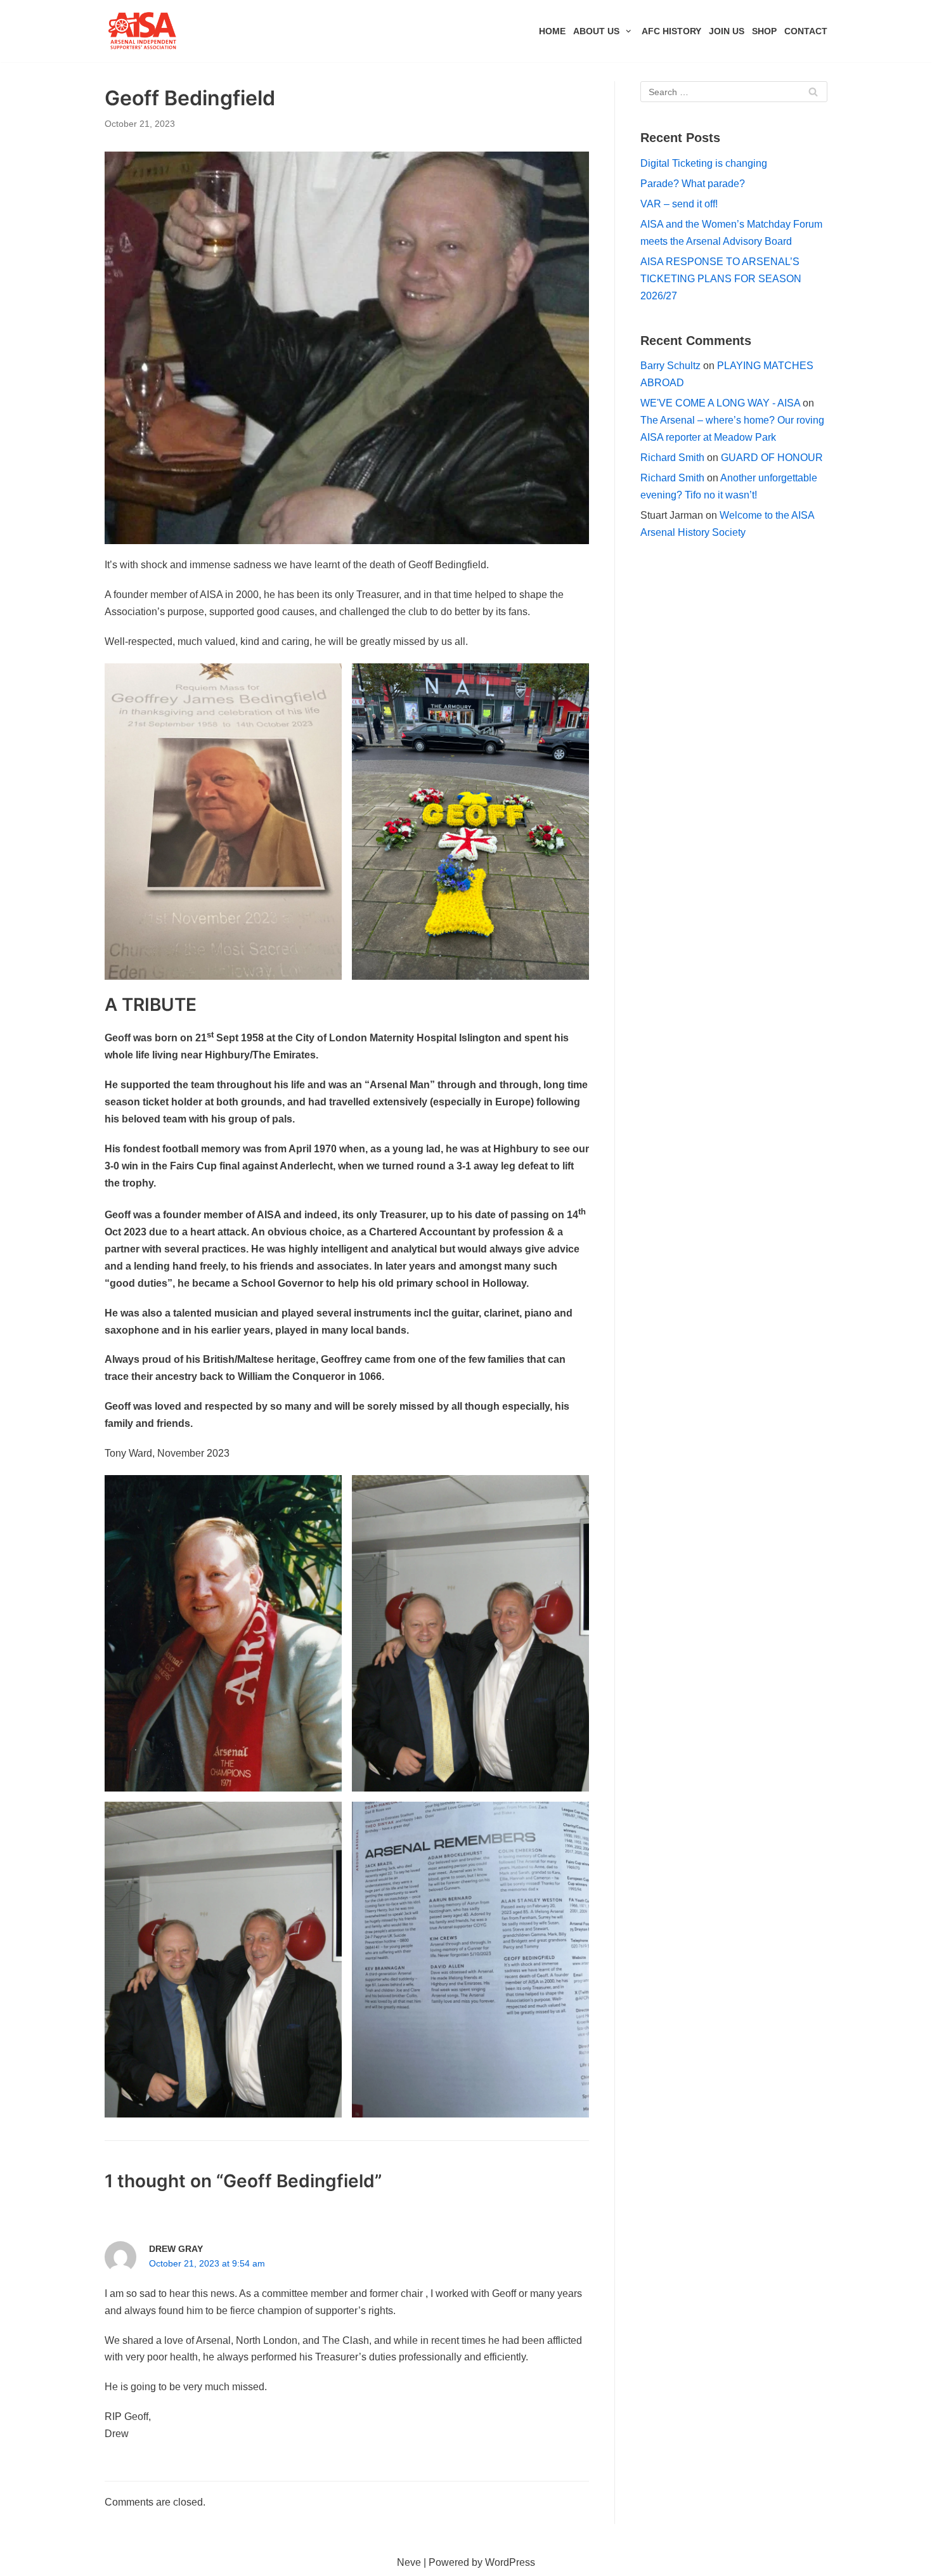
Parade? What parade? (693, 184)
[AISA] (143, 31)
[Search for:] (734, 92)
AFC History (671, 31)
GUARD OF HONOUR (772, 458)
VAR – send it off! (679, 204)
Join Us (727, 31)
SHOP (764, 31)
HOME (552, 31)
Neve (409, 2562)
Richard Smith (672, 458)
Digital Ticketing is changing (704, 163)
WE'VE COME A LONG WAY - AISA (720, 403)
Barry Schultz (670, 366)
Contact (806, 31)
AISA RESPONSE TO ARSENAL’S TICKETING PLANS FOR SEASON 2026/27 (721, 279)
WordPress (510, 2562)
